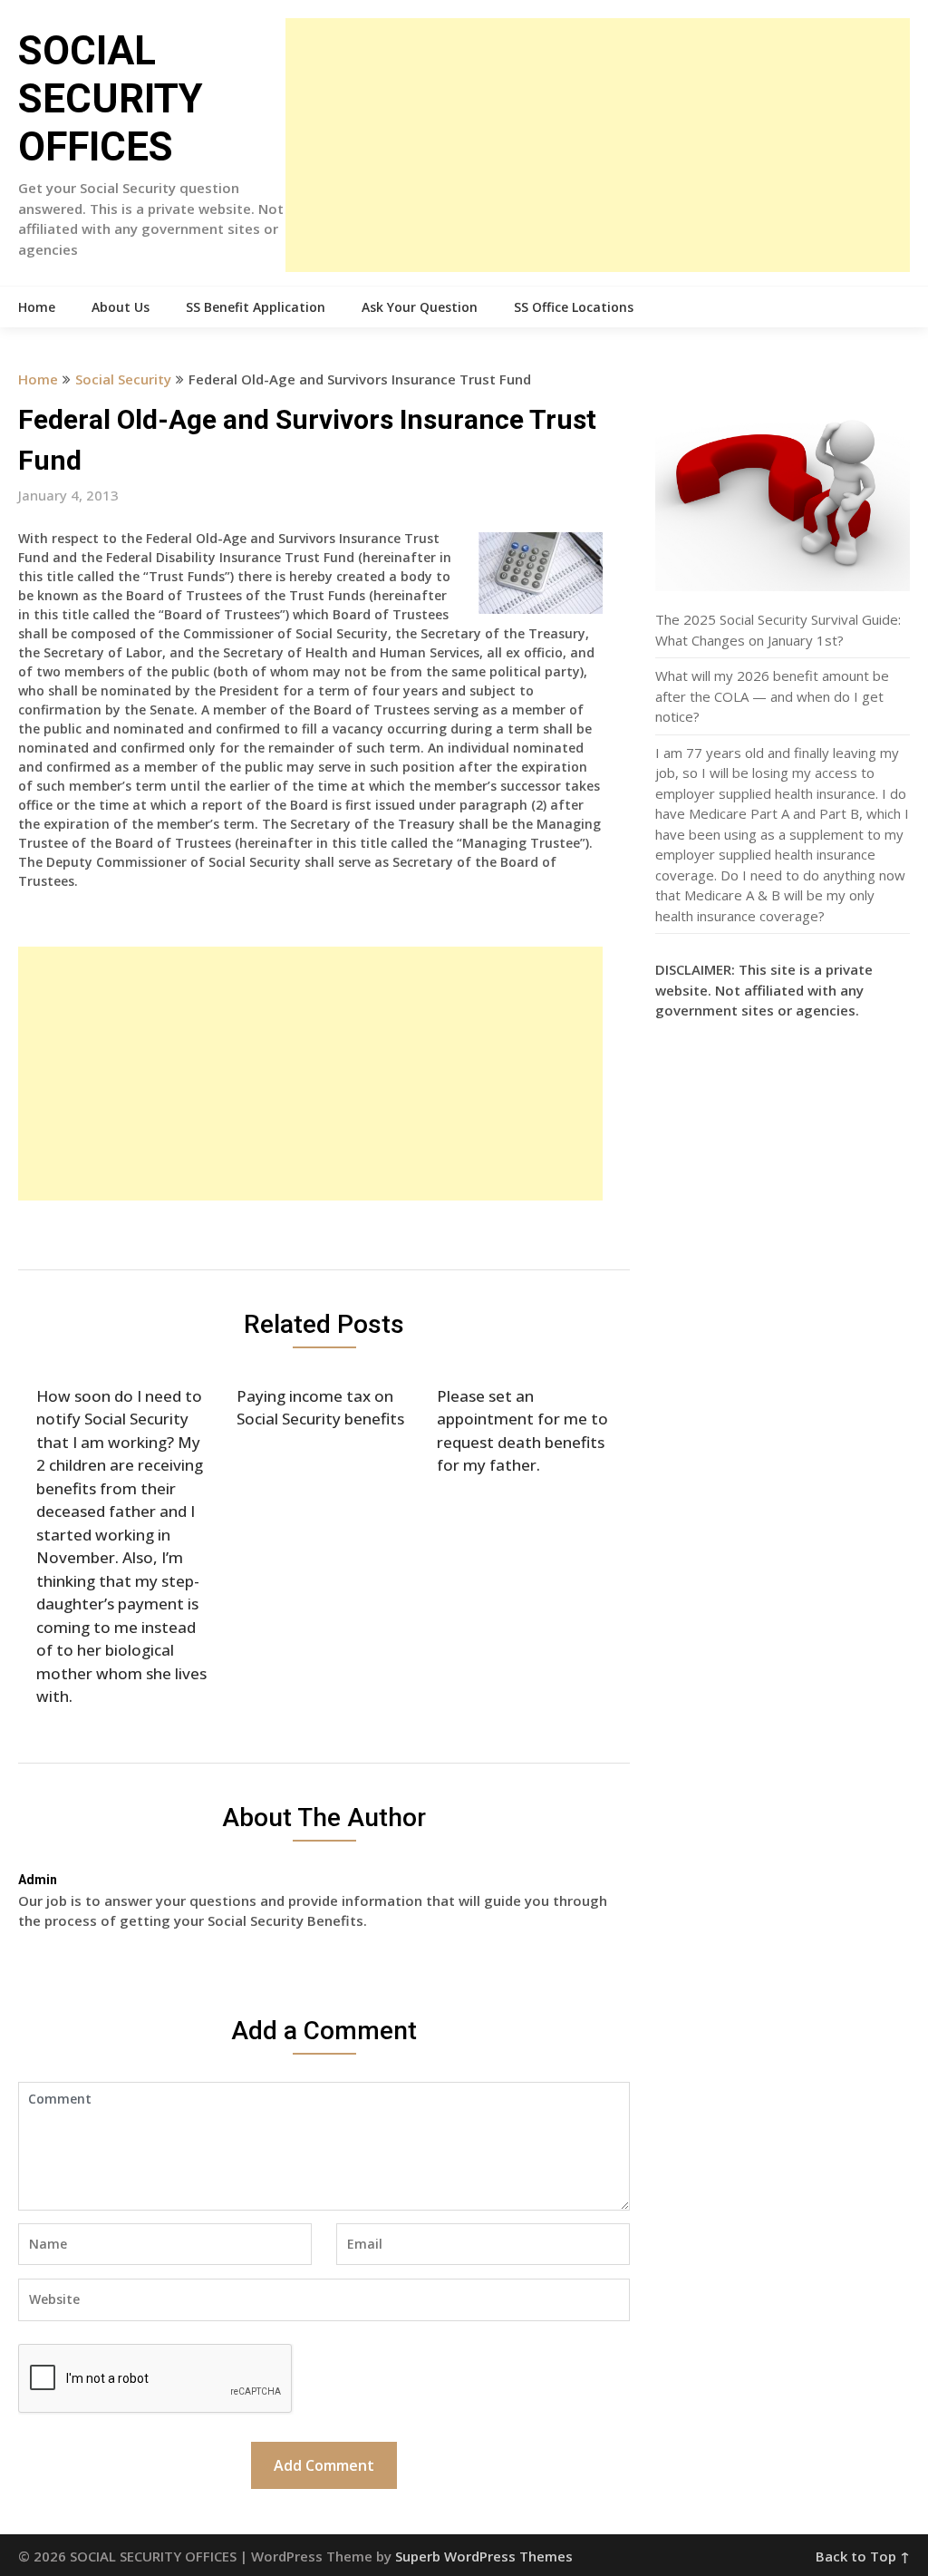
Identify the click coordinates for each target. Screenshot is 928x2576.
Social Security (123, 379)
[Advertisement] (597, 145)
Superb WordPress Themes (484, 2556)
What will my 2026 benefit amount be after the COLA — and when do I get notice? (772, 696)
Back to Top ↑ (863, 2556)
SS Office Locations (574, 307)
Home (37, 307)
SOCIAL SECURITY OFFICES (111, 99)
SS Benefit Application (256, 307)
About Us (121, 307)
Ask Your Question (420, 307)
